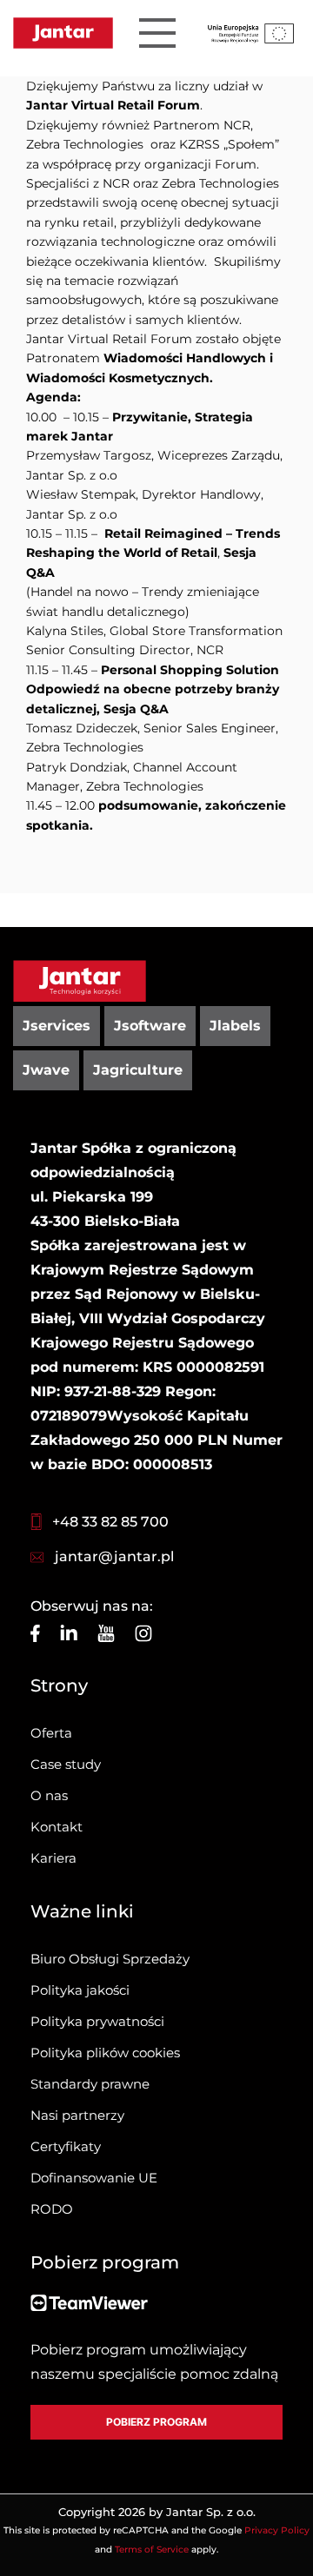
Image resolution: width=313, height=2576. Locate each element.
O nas (49, 1795)
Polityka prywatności (97, 2021)
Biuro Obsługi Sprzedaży (110, 1959)
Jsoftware (150, 1026)
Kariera (53, 1858)
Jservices (57, 1026)
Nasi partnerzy (77, 2115)
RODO (52, 2209)
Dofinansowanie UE (94, 2178)
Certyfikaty (66, 2146)
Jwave (46, 1070)
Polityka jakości (80, 1990)
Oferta (51, 1733)
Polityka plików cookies (105, 2053)
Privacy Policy (277, 2530)
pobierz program (156, 2422)
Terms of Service (152, 2550)
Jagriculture (138, 1070)
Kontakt (57, 1827)
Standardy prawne (90, 2084)
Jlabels (235, 1026)
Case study (66, 1764)
